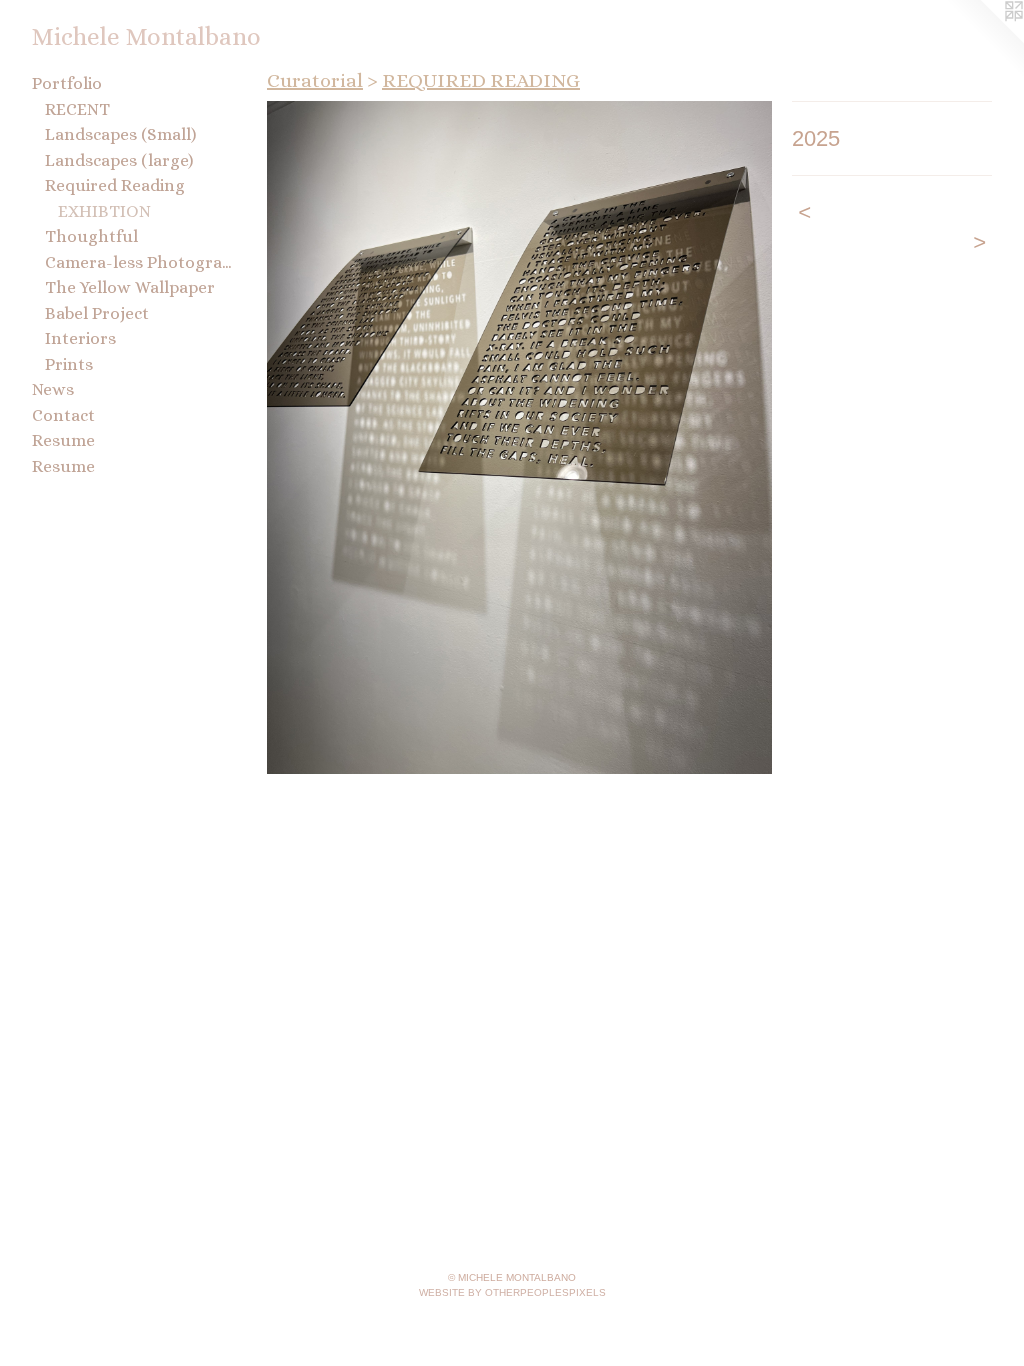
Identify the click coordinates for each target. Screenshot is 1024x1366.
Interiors (80, 338)
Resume (63, 440)
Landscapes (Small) (120, 134)
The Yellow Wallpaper (130, 287)
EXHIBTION (104, 211)
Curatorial (315, 80)
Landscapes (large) (119, 160)
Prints (69, 364)
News (53, 389)
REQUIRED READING (481, 80)
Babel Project (97, 313)
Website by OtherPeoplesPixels (512, 1292)
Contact (63, 415)
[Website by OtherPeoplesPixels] (984, 40)
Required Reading (115, 185)
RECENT (77, 109)
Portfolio (67, 83)
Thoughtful (91, 236)
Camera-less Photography (138, 262)
